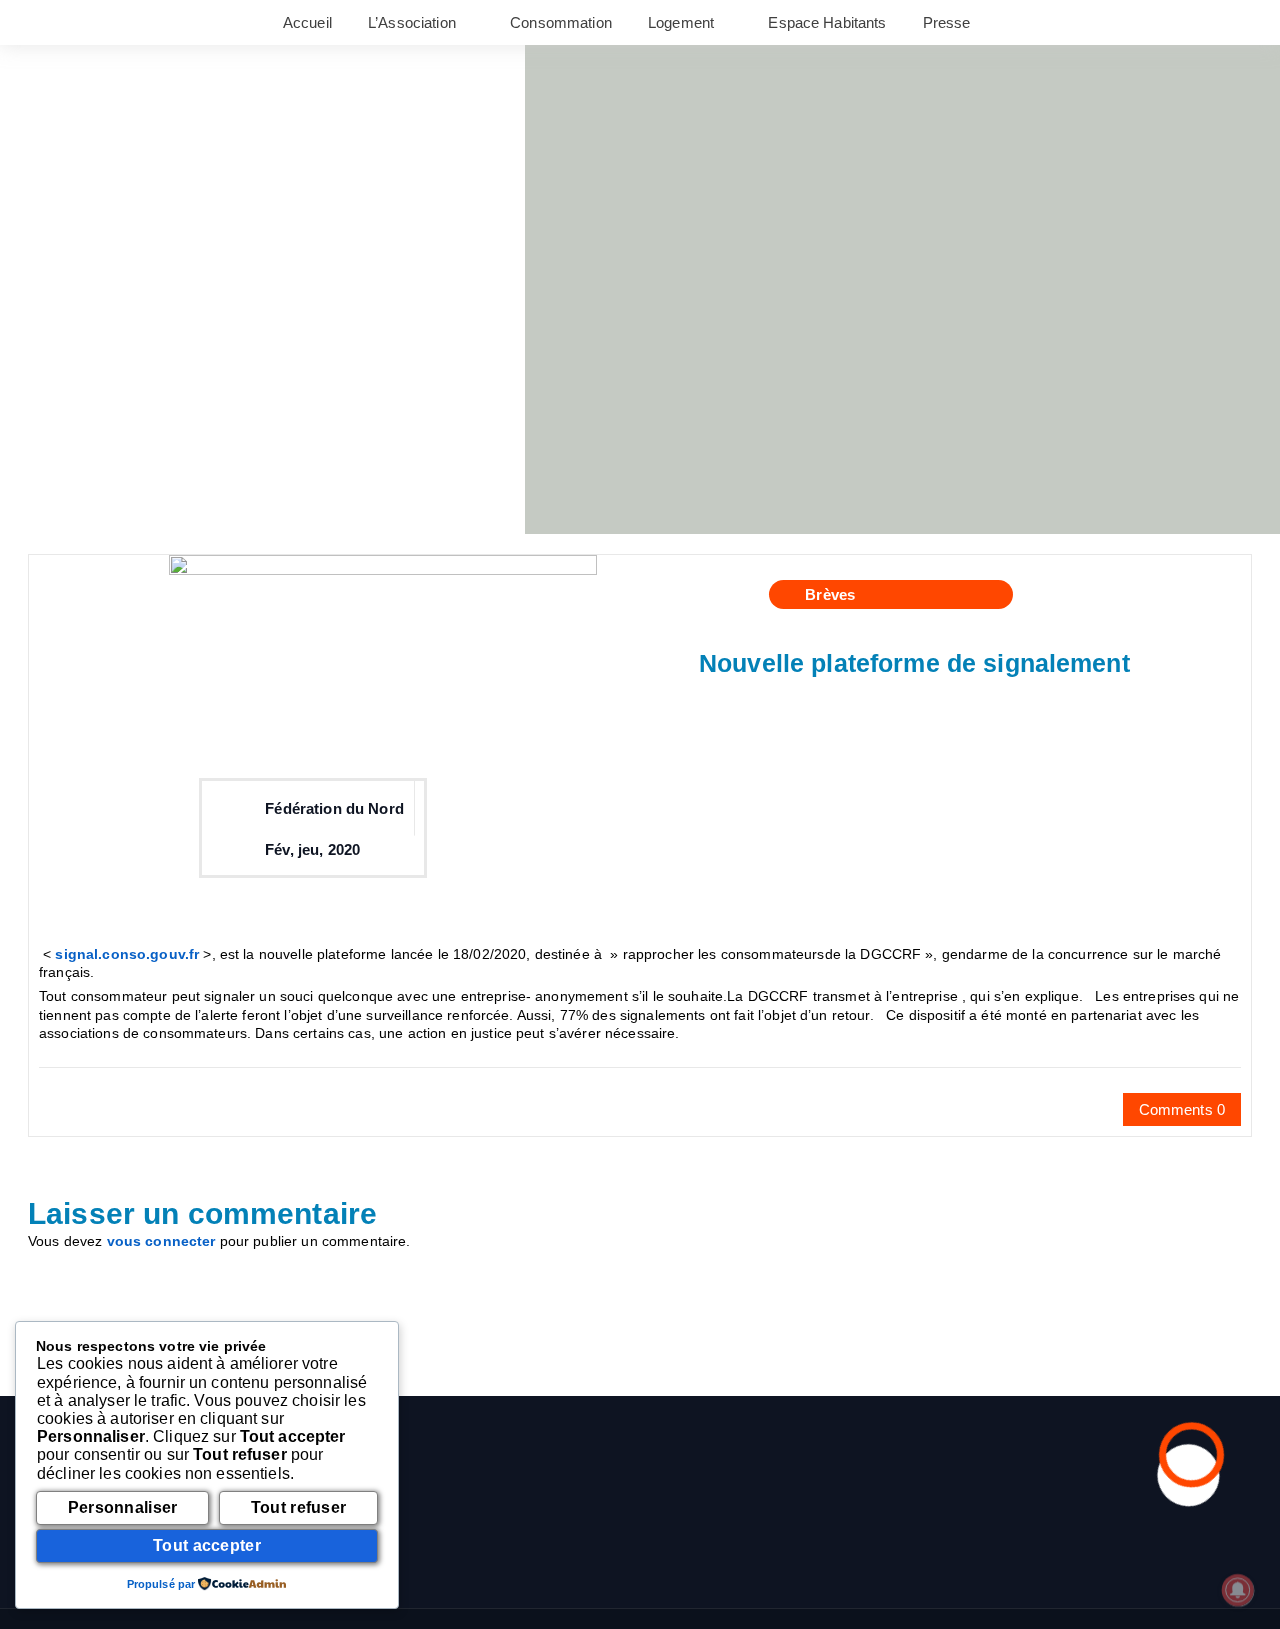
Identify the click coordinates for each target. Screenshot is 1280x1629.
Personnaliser (123, 1507)
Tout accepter (207, 1545)
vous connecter (161, 1241)
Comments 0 (1182, 1109)
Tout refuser (299, 1507)
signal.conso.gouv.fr (127, 954)
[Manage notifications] (1238, 1590)
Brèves (830, 594)
